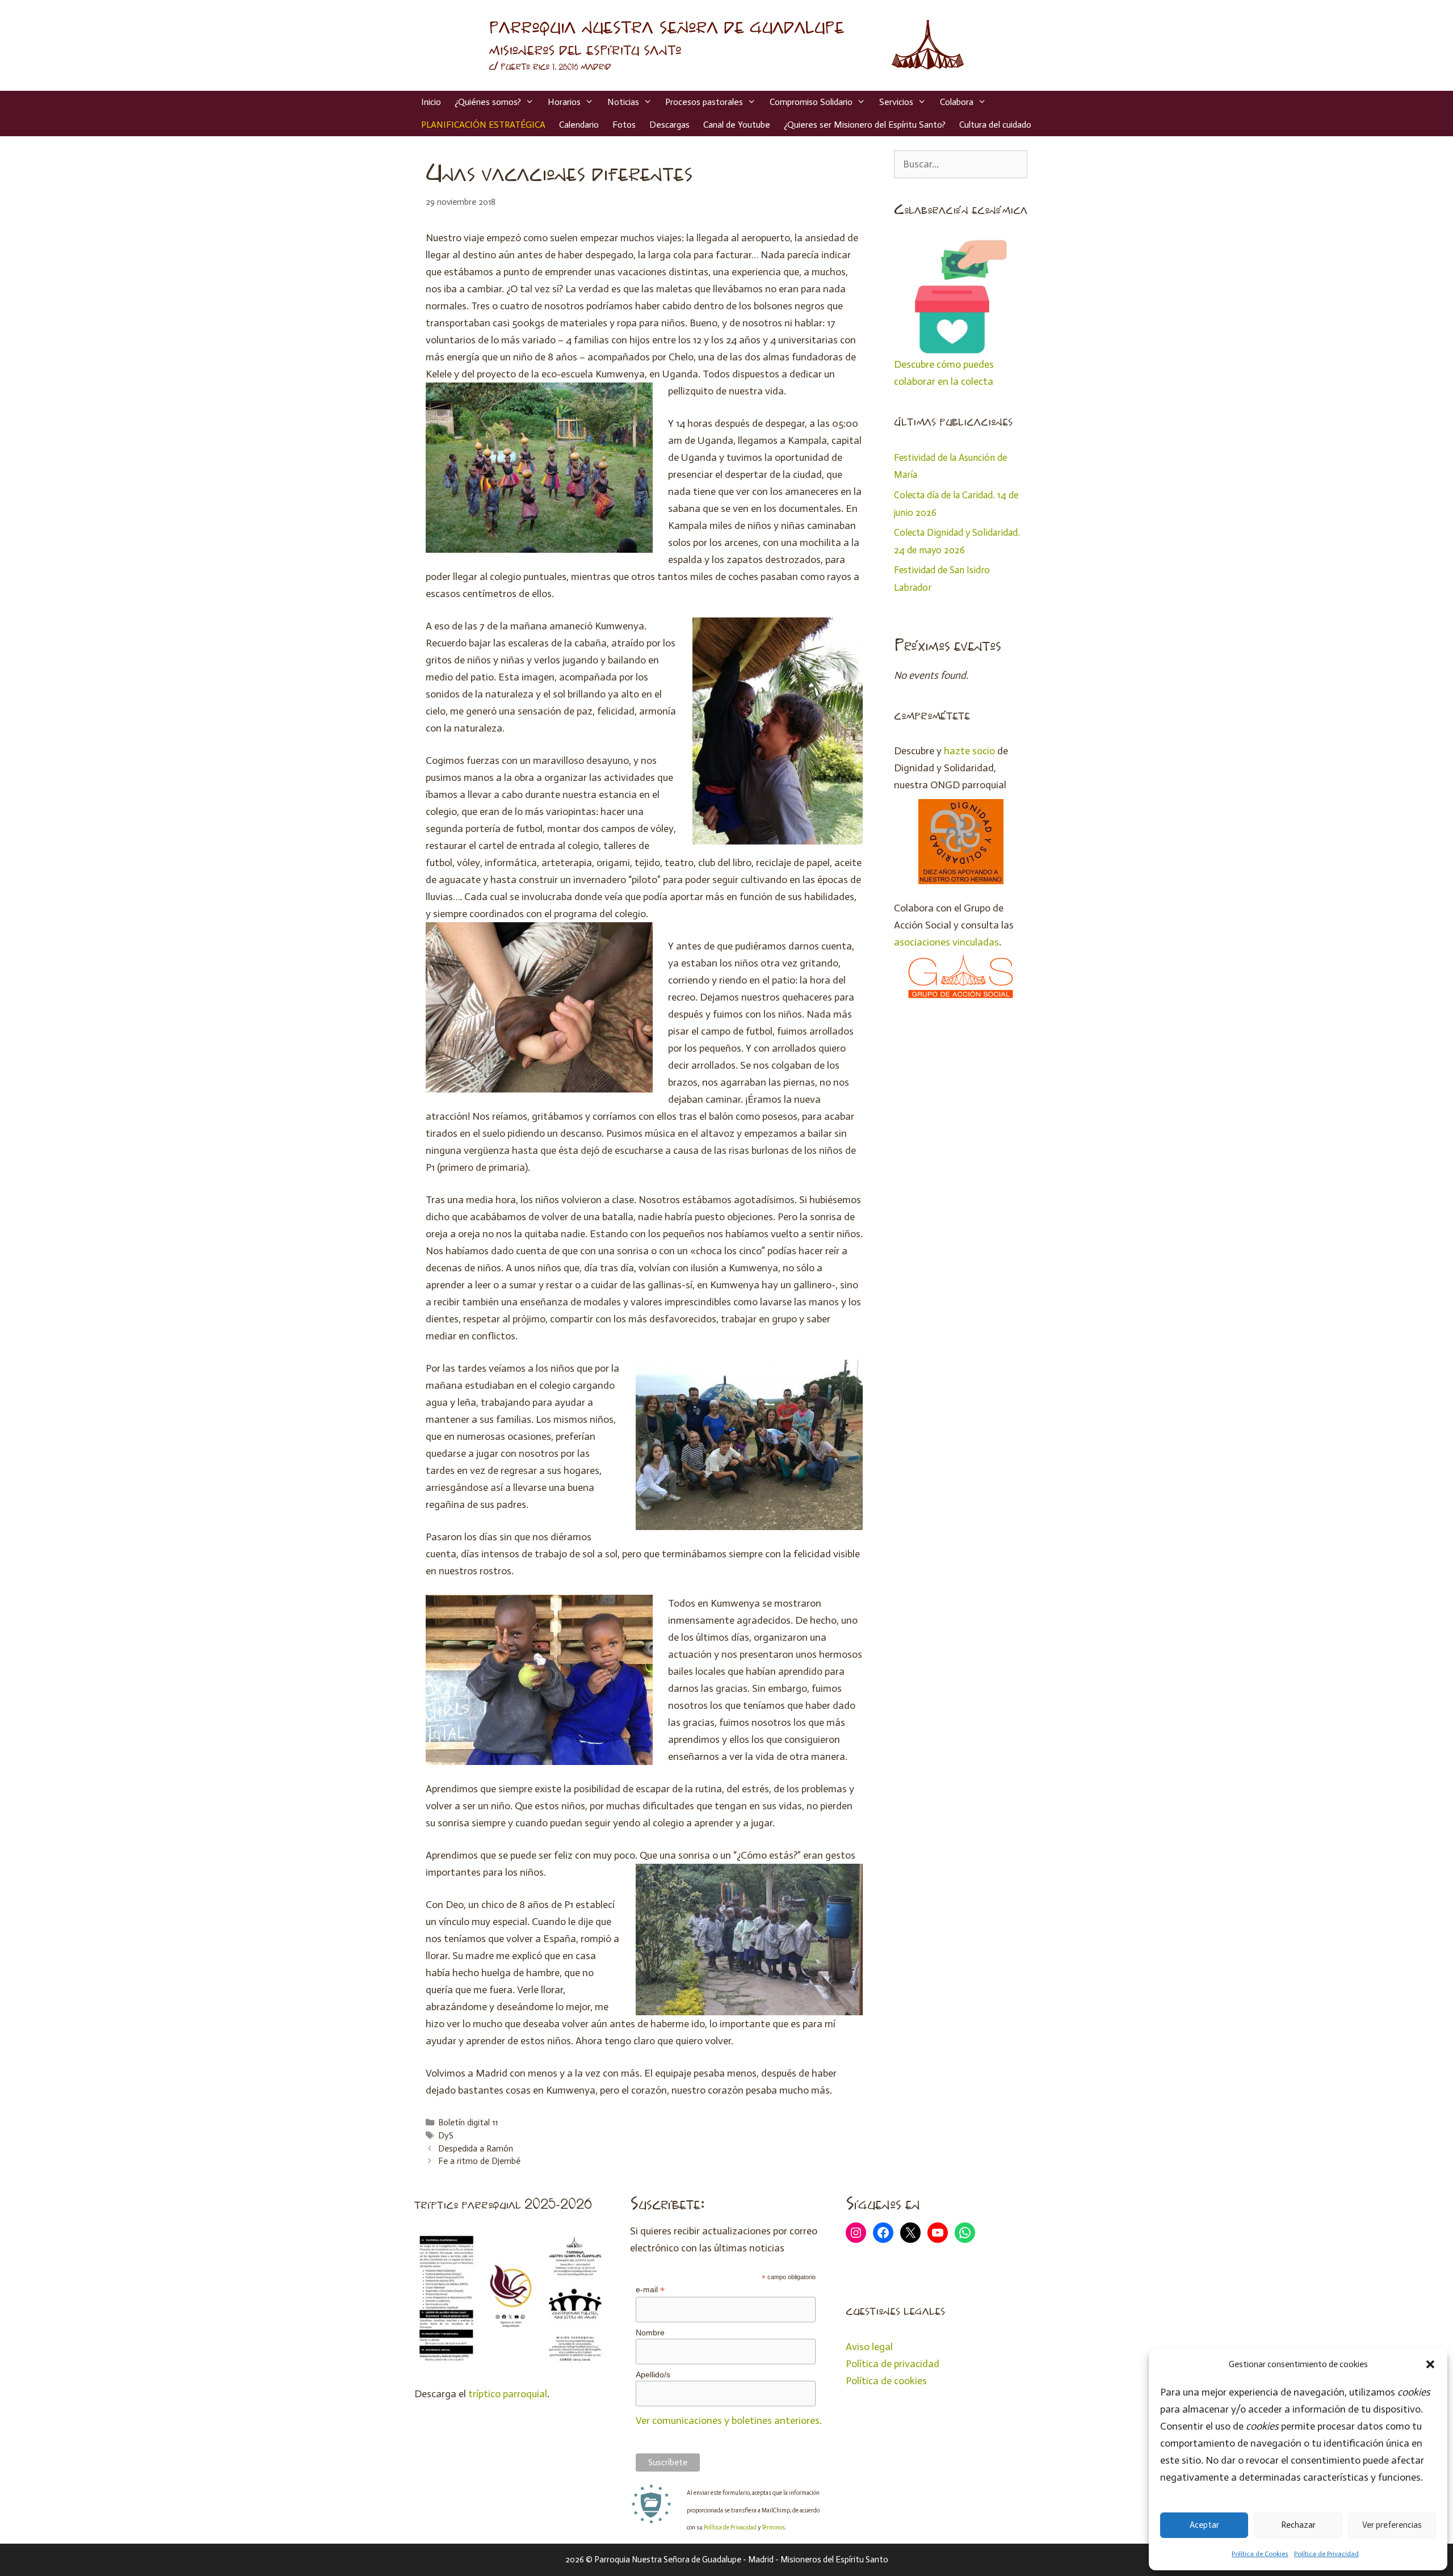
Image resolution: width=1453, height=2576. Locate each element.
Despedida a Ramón (476, 2149)
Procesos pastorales (704, 102)
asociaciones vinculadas (946, 942)
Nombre (650, 2333)
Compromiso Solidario (811, 102)
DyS (446, 2136)
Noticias (623, 102)
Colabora (957, 102)
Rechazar (1298, 2525)
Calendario (579, 125)
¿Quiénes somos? (488, 102)
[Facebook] (883, 2233)
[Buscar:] (961, 164)
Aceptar (1204, 2525)
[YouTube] (938, 2233)
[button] (1430, 2364)
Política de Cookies (1260, 2554)
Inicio (431, 102)
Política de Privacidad (1326, 2554)
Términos (773, 2527)
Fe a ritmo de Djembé (479, 2161)
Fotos (624, 125)
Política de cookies (886, 2381)
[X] (910, 2233)
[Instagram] (856, 2233)
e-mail (650, 2290)
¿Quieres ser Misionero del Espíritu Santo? (865, 125)
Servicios (896, 102)
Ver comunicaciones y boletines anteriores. (729, 2420)
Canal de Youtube (737, 125)
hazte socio (969, 751)
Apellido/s (653, 2375)
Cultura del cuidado (995, 125)
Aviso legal (869, 2347)
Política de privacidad (893, 2364)
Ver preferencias (1392, 2525)
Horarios (564, 102)
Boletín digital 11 (468, 2123)
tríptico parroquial (508, 2394)
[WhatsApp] (965, 2233)
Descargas (669, 125)
